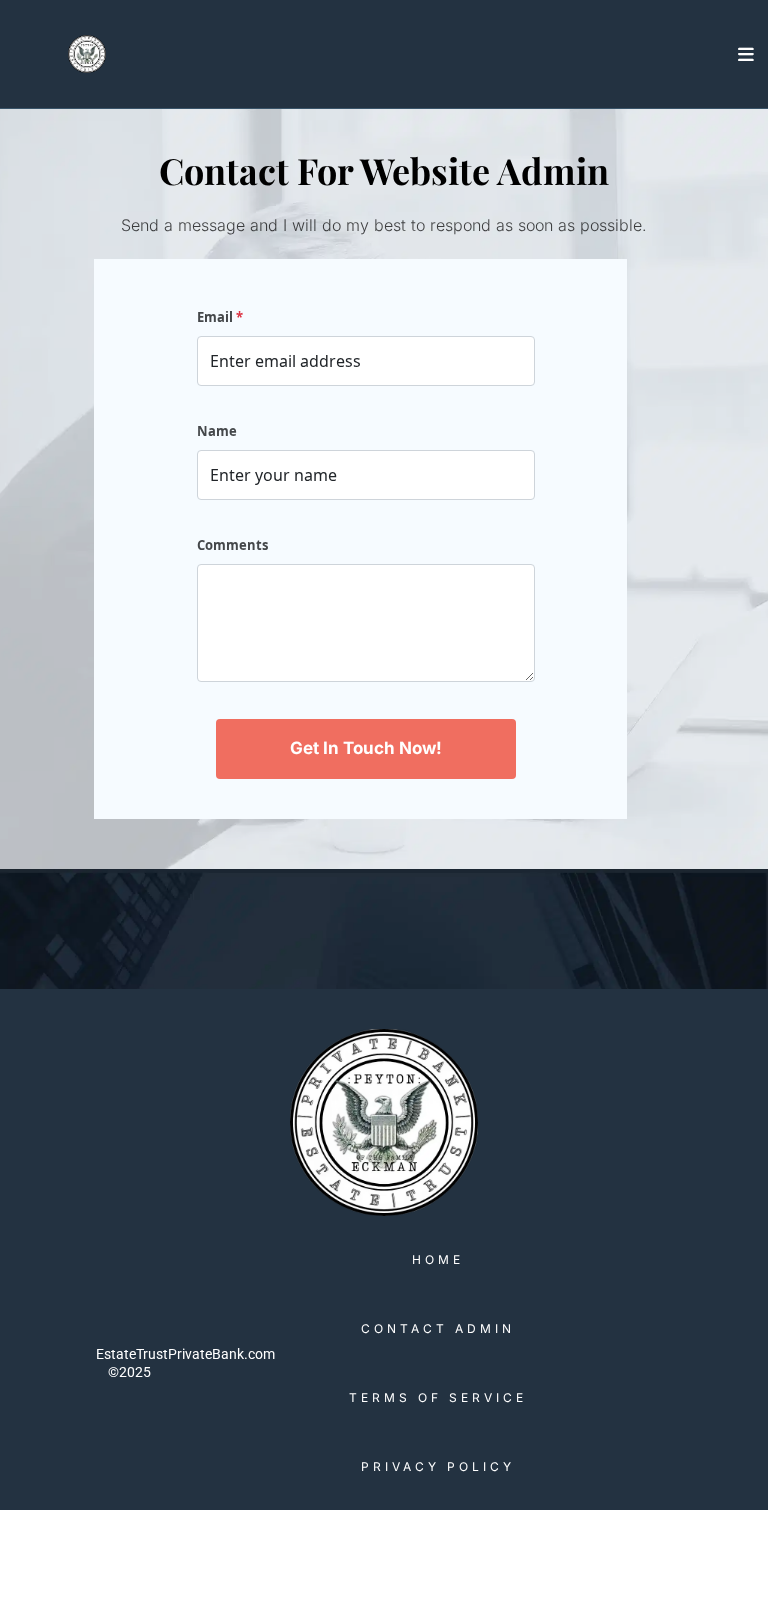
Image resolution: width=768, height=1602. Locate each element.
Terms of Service (438, 1397)
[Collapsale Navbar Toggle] (748, 53)
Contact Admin (438, 1328)
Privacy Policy (438, 1466)
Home (438, 1259)
